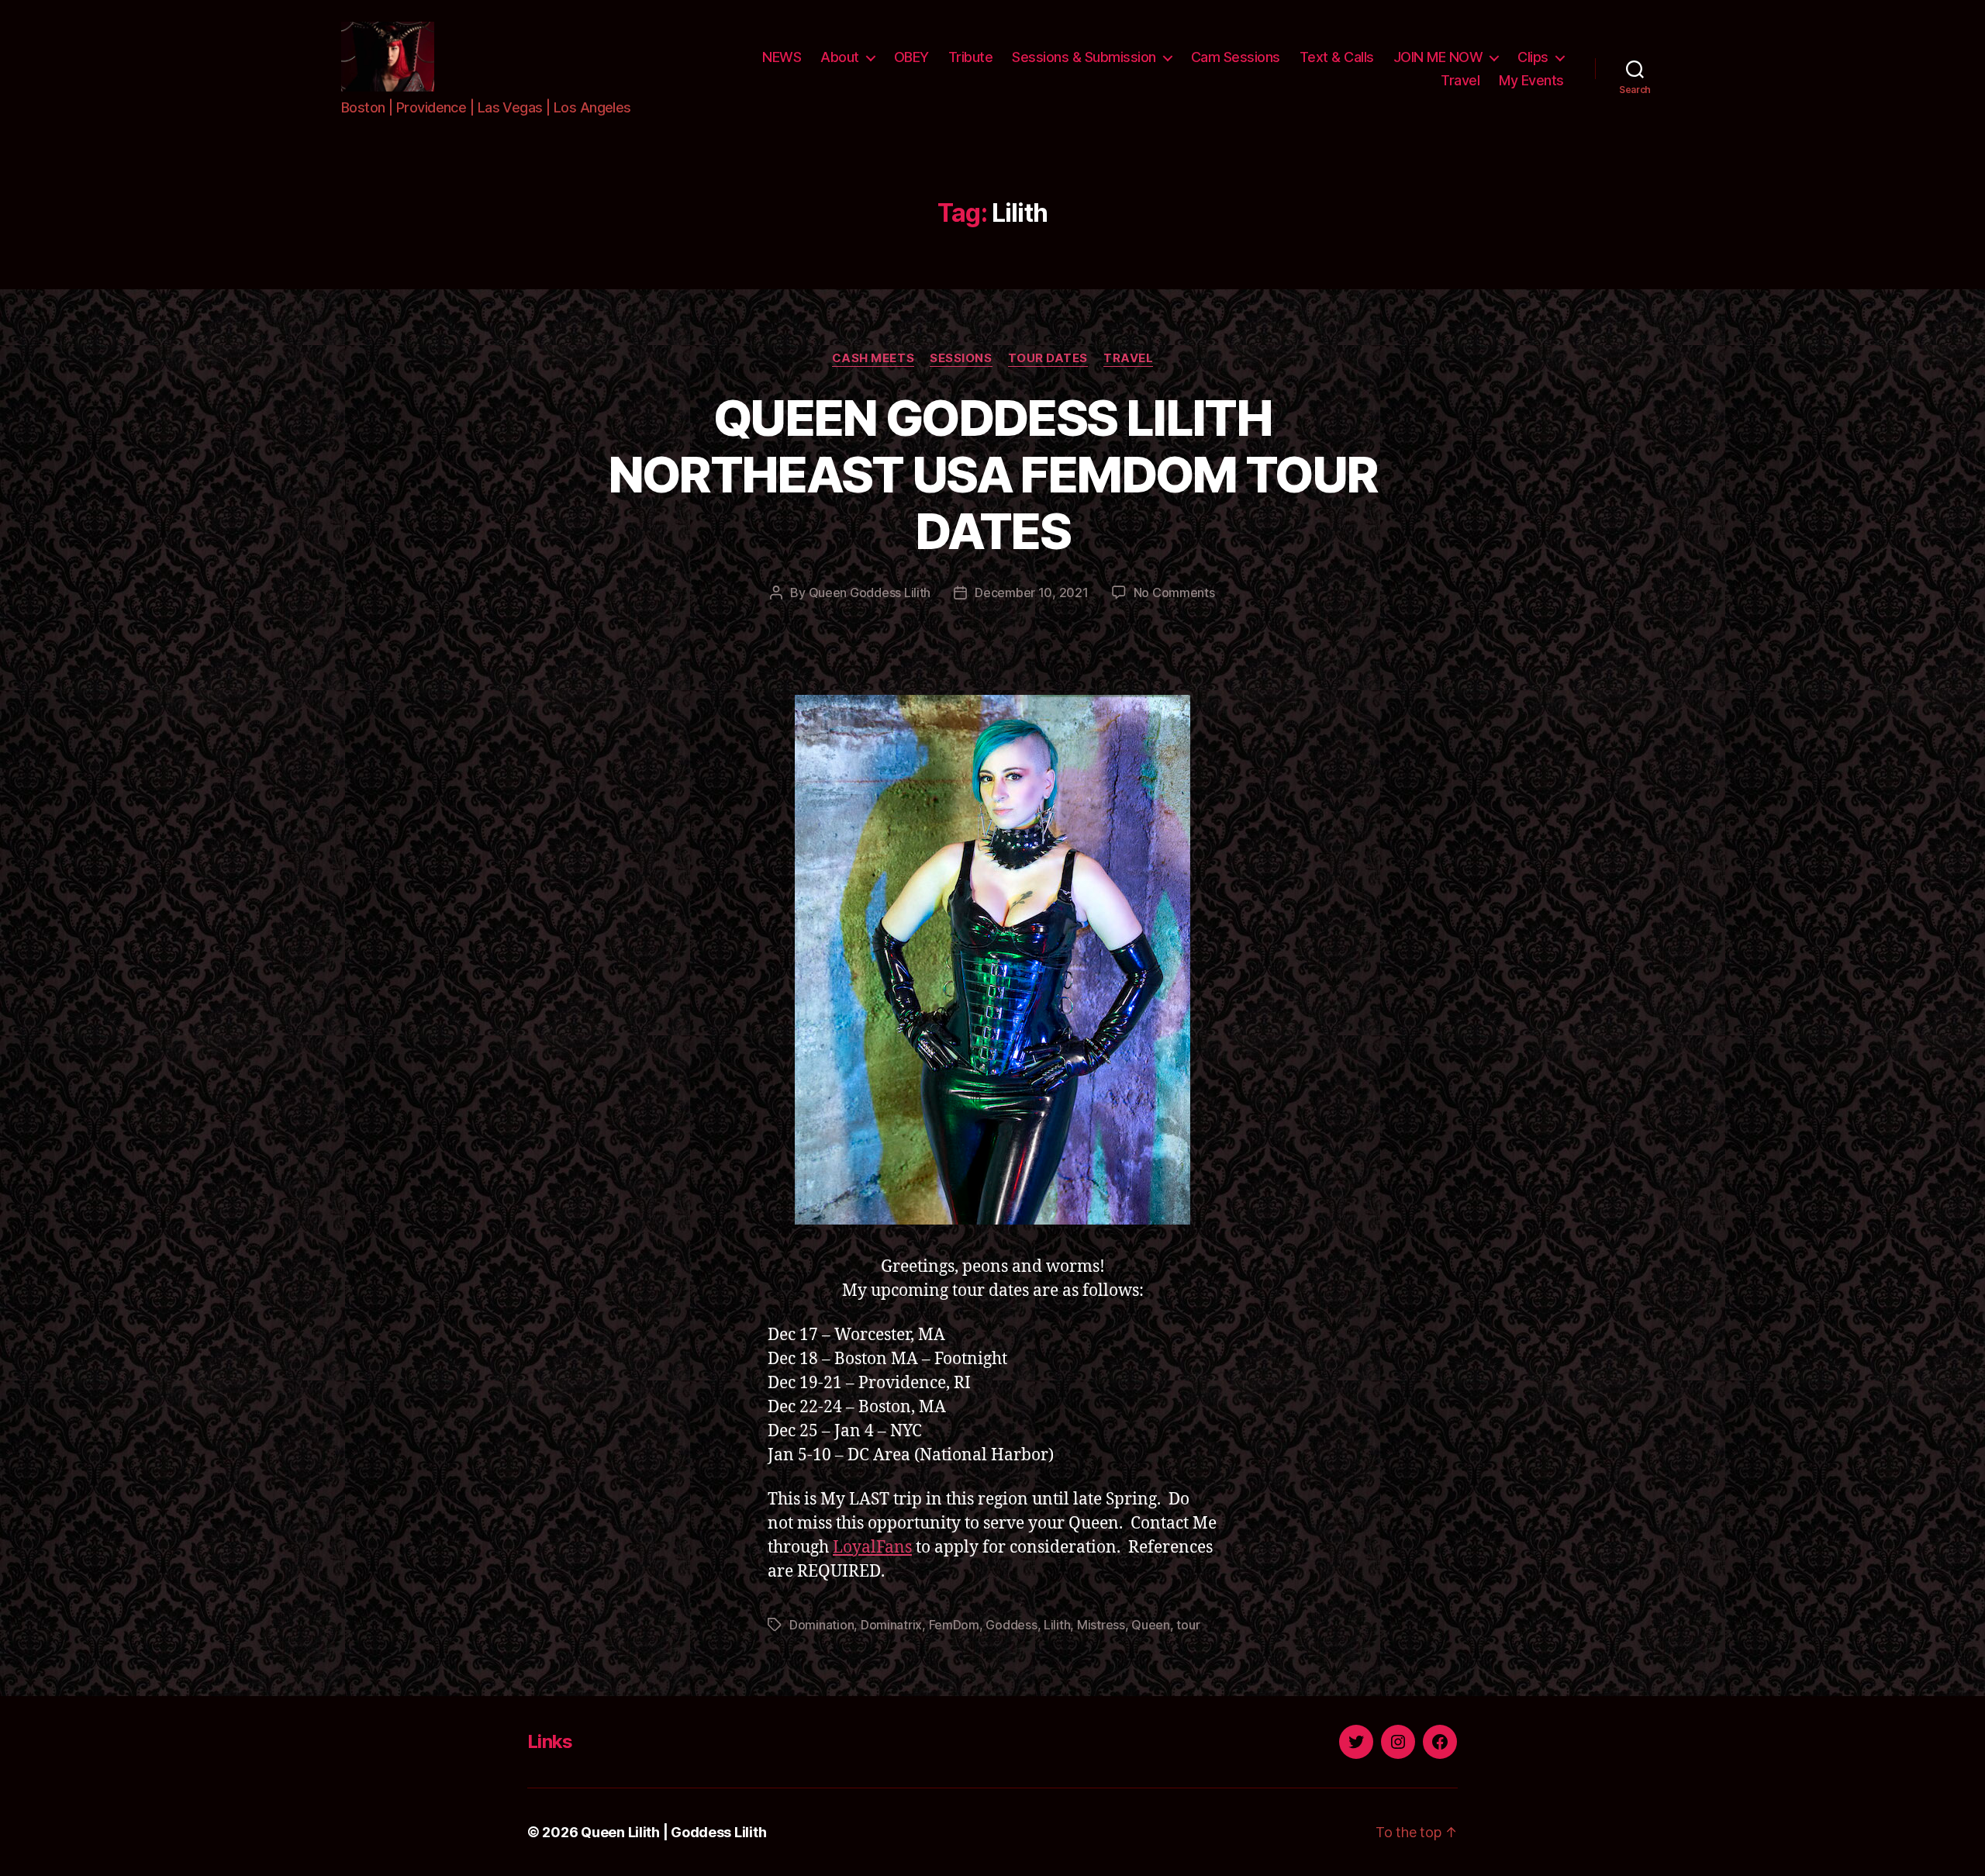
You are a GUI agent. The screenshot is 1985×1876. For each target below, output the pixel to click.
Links (550, 1741)
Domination (822, 1625)
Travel (1460, 80)
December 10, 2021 (1031, 593)
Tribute (971, 57)
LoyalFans (872, 1548)
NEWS (782, 57)
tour (1188, 1625)
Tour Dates (1048, 358)
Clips (1533, 57)
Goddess (1011, 1625)
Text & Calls (1337, 57)
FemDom (954, 1625)
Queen (1151, 1625)
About (840, 57)
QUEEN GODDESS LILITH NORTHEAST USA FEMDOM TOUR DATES (993, 474)
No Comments (1174, 593)
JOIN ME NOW (1438, 57)
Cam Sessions (1236, 57)
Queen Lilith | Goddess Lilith (673, 1832)
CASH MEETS (873, 358)
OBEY (911, 57)
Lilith (1057, 1625)
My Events (1531, 80)
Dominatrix (891, 1625)
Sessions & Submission (1084, 57)
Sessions (961, 358)
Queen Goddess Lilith (870, 593)
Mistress (1101, 1625)
